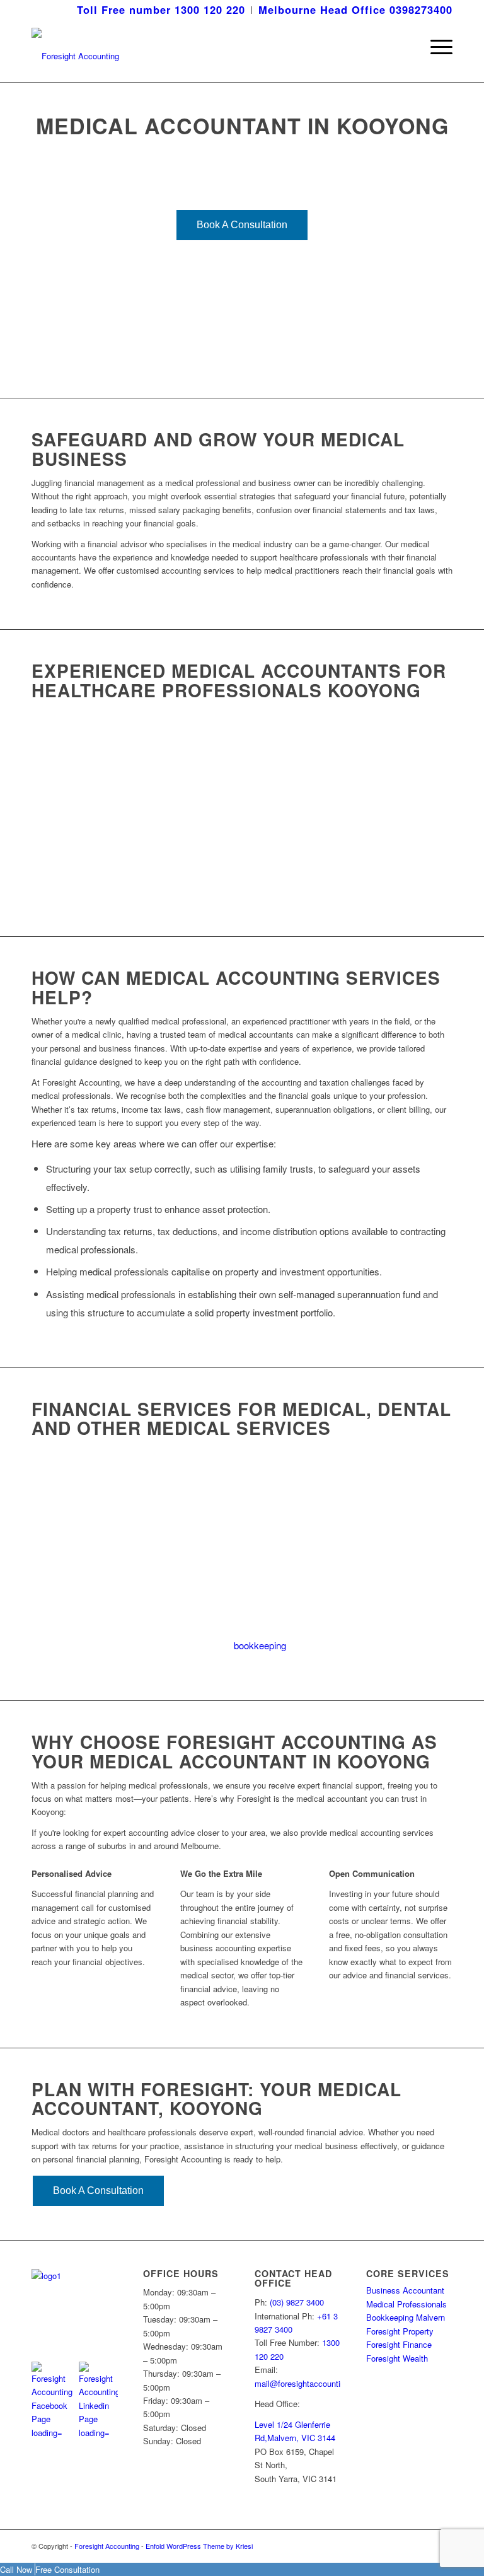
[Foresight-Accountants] (75, 47)
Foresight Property (400, 2331)
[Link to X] (424, 2546)
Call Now (17, 2569)
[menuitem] (161, 10)
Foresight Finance (399, 2344)
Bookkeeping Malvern (406, 2317)
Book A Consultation (242, 225)
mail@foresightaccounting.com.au (317, 2383)
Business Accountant (405, 2290)
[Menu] (435, 47)
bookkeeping (260, 1645)
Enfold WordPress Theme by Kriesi (199, 2546)
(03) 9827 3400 (297, 2302)
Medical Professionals (406, 2304)
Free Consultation (67, 2569)
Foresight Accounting (107, 2546)
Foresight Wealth (397, 2358)
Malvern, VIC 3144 (301, 2438)
